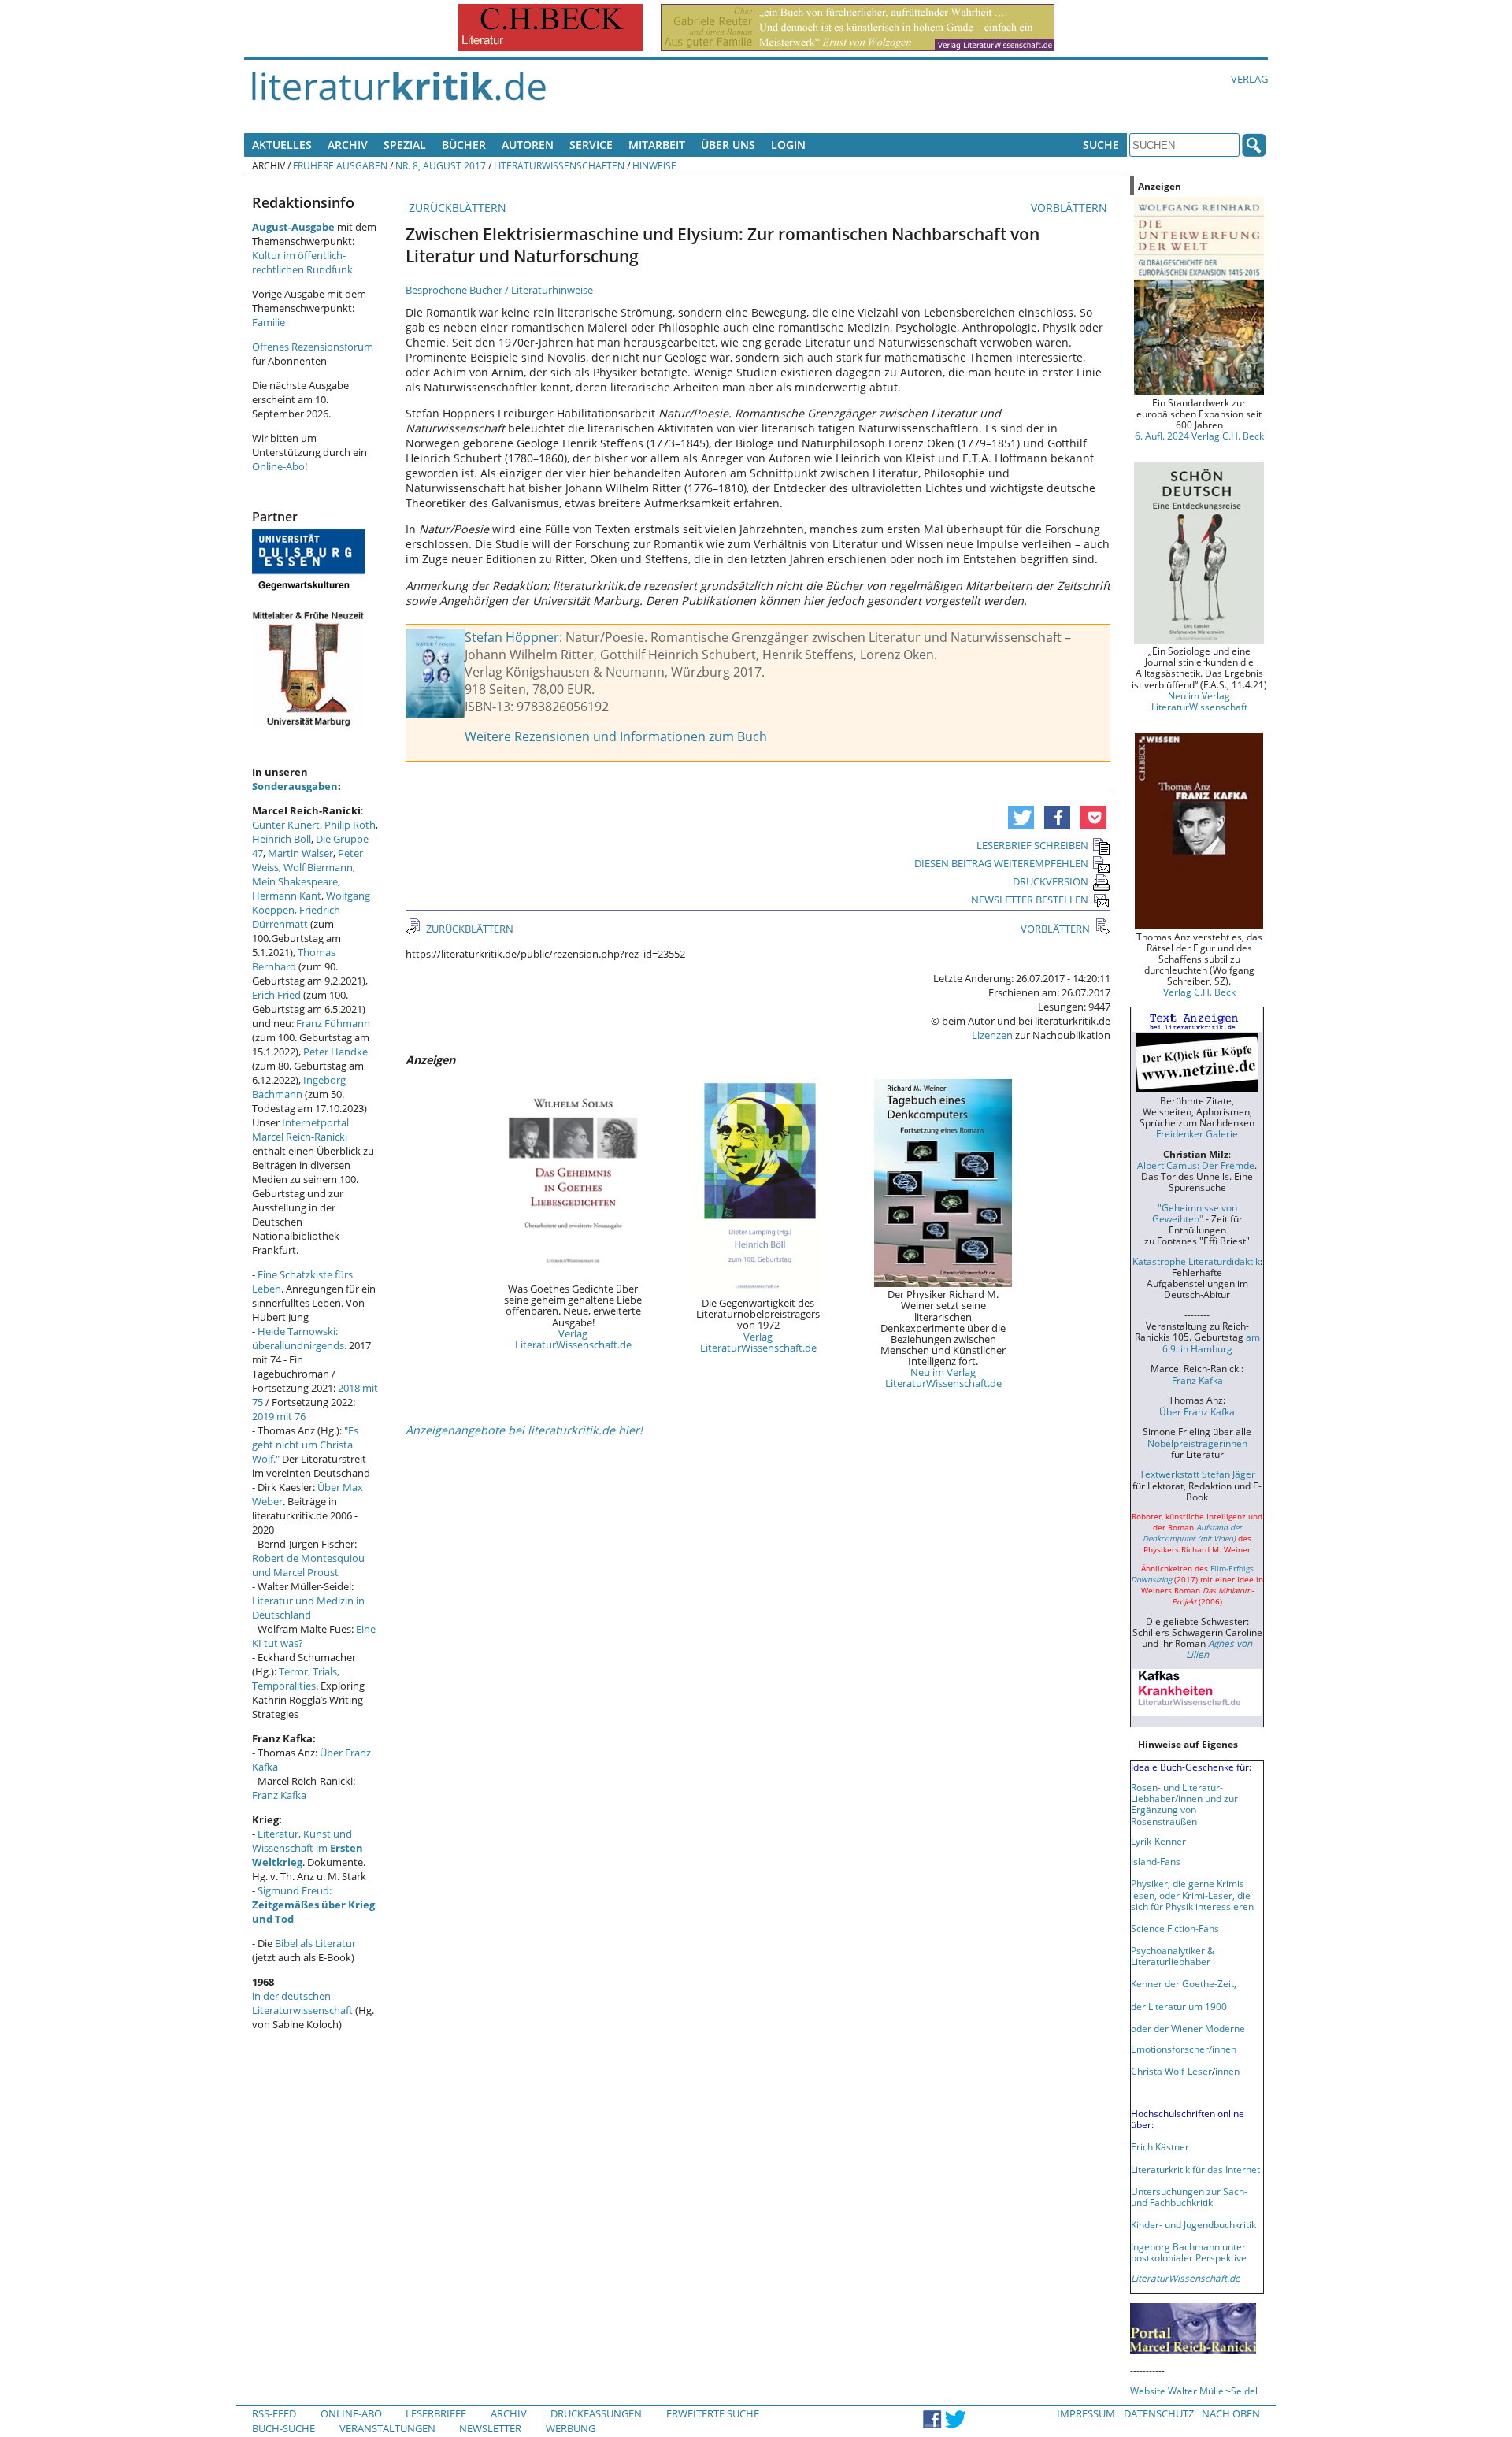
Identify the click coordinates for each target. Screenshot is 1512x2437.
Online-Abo (278, 466)
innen (1227, 2071)
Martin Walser (300, 853)
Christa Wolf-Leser (1171, 2071)
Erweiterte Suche (713, 2413)
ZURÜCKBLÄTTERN (456, 208)
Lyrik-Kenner (1158, 1841)
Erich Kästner (1160, 2146)
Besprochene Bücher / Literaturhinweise (499, 290)
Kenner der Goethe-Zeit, (1184, 1983)
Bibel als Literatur (315, 1943)
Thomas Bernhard (294, 959)
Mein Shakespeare (295, 881)
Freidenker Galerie (1197, 1133)
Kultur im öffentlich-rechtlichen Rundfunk (302, 262)
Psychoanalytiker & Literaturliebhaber (1173, 1956)
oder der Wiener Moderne (1188, 2028)
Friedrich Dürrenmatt (296, 917)
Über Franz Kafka (1197, 1411)
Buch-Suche (283, 2428)
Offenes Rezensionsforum (313, 347)
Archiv (348, 145)
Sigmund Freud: (313, 1905)
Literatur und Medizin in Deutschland (308, 1608)
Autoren (528, 145)
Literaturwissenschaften (559, 165)
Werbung (571, 2428)
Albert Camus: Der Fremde (1196, 1165)
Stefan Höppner (512, 637)
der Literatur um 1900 (1179, 2006)
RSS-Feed (274, 2413)
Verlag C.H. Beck (1199, 992)
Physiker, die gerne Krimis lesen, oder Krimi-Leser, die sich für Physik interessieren (1192, 1894)
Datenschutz (1159, 2413)
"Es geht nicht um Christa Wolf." (305, 1445)
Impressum (1086, 2413)
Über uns (728, 145)
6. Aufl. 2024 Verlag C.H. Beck (1199, 436)
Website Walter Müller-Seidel (1194, 2391)
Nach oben (1231, 2413)
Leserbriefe (436, 2413)
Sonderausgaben (295, 786)
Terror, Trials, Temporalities (296, 1678)
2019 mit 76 (279, 1416)
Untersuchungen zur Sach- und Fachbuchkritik (1189, 2197)
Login (788, 145)
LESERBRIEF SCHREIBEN (1032, 845)
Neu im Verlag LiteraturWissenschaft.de (943, 1378)
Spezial (405, 145)
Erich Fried (276, 995)
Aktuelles (282, 145)
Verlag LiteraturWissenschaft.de (573, 1339)
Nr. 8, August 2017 (441, 165)
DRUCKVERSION (1051, 881)
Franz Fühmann (333, 1023)
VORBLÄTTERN (1071, 208)
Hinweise (654, 165)
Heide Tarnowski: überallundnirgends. (299, 1338)
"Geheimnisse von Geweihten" (1195, 1213)
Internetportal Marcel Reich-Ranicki (300, 1129)
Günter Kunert (286, 825)
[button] (1021, 818)
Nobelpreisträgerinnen (1197, 1443)
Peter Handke (335, 1052)
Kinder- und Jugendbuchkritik (1193, 2224)
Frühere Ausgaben (340, 165)
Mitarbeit (657, 145)
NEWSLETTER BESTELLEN (1030, 900)
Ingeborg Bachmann (299, 1087)
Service (591, 145)
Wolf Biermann (318, 867)
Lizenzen (992, 1035)
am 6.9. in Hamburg (1211, 1342)
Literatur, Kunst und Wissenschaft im (308, 1848)
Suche (1101, 145)
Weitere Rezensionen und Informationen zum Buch (616, 736)
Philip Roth (350, 825)
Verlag (1249, 79)
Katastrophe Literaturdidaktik (1196, 1261)
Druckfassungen (596, 2413)
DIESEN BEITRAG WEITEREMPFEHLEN (1001, 863)
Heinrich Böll (282, 839)
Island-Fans (1156, 1861)
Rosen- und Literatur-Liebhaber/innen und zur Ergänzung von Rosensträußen (1184, 1804)
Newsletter (490, 2428)
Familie (269, 322)
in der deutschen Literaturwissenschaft (302, 2003)
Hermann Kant (287, 896)
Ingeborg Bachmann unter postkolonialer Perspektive (1189, 2252)
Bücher (464, 145)
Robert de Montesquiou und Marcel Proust (308, 1565)
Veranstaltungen (387, 2428)
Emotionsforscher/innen (1184, 2049)
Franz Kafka (279, 1795)
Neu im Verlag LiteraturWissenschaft (1199, 701)
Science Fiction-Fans (1175, 1928)
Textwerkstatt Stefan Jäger (1197, 1474)
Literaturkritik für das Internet (1195, 2169)
